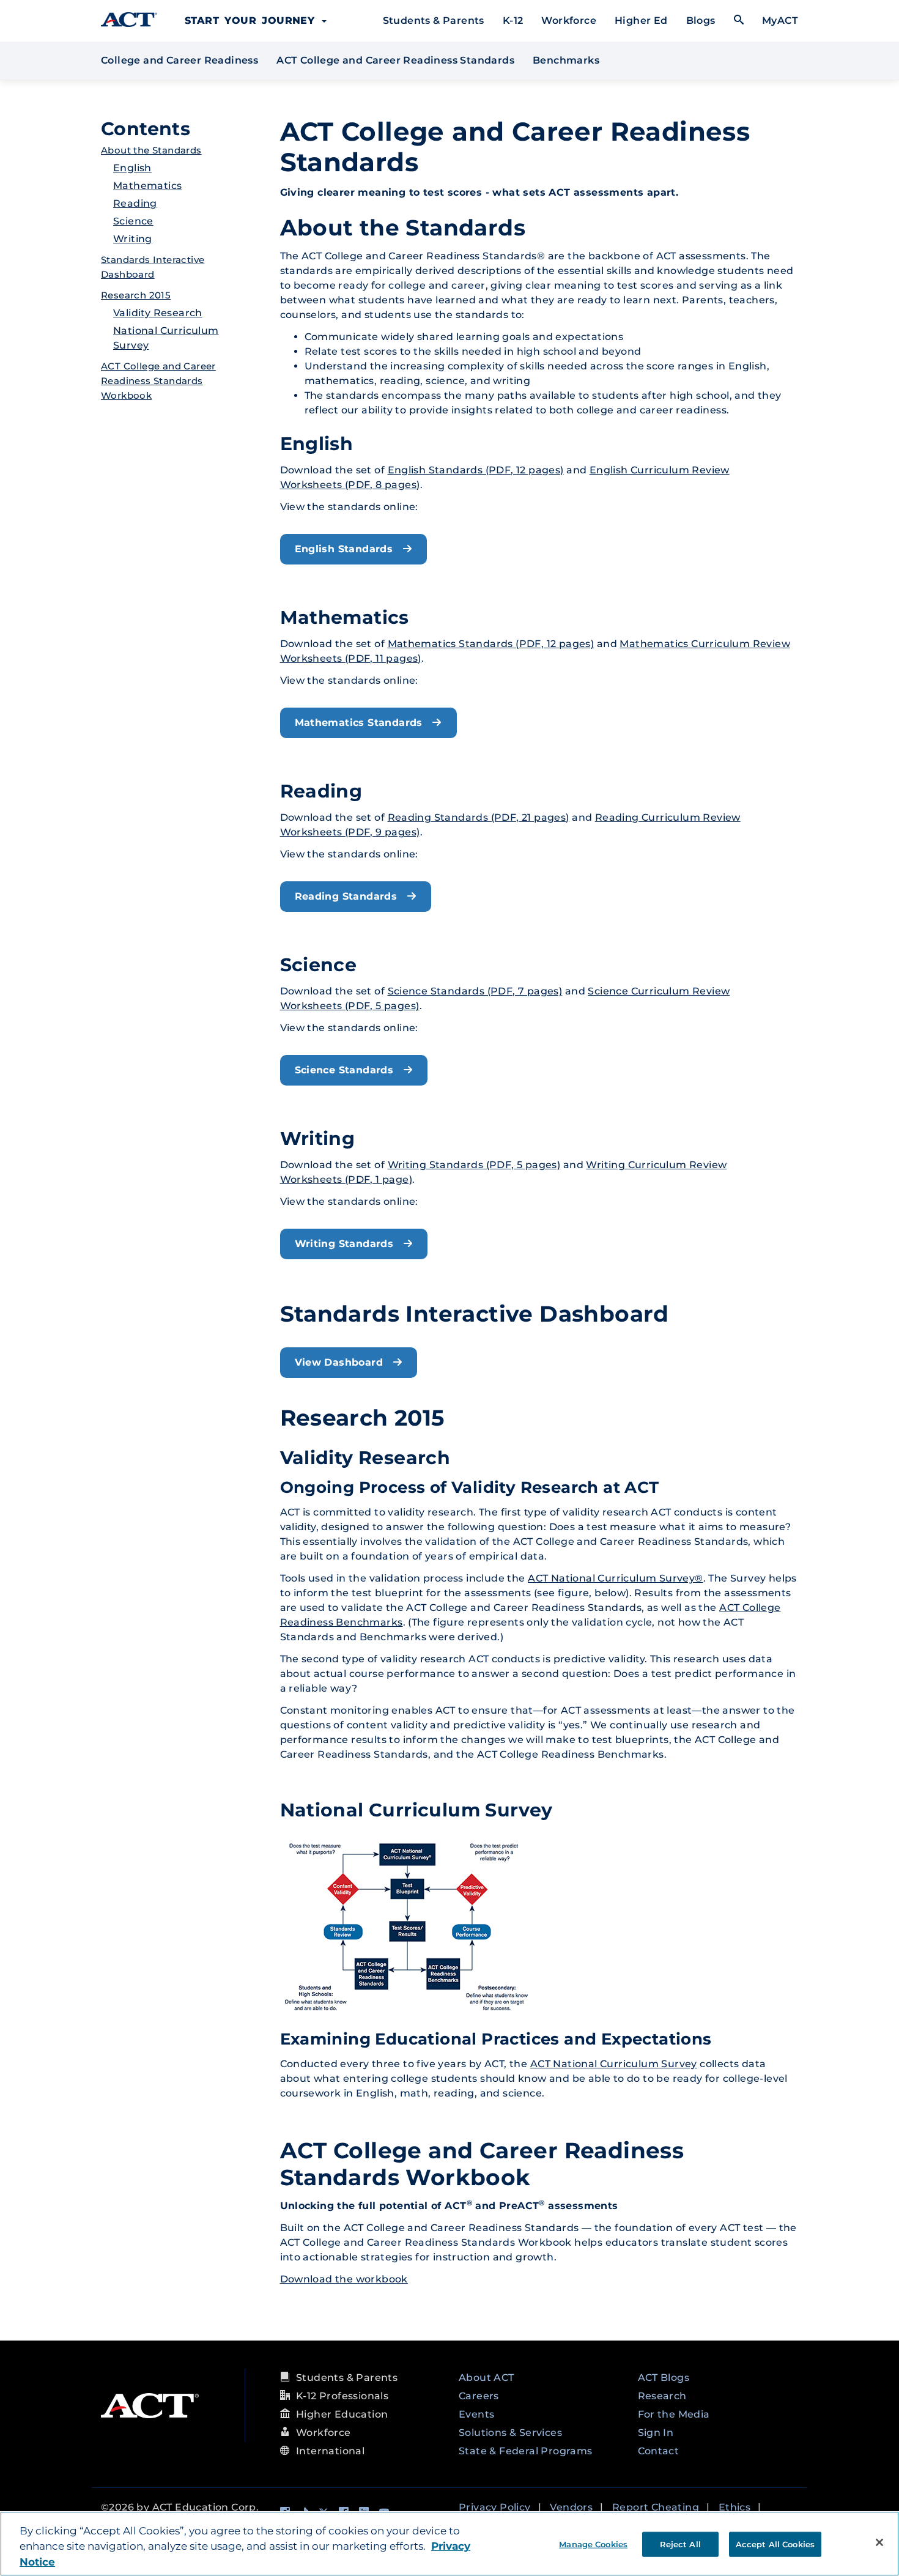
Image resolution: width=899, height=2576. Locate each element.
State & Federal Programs (526, 2451)
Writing (133, 239)
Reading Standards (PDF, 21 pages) (479, 817)
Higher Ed (641, 20)
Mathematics (147, 186)
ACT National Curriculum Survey (614, 2064)
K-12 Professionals (342, 2396)
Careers (479, 2396)
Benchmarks (566, 60)
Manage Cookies (593, 2544)
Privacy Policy (495, 2507)
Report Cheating (656, 2507)
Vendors (571, 2507)
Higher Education (342, 2414)
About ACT (486, 2378)
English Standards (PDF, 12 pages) (476, 470)
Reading (135, 203)
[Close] (879, 2542)
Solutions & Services (510, 2433)
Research (662, 2396)
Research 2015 (136, 295)
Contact (659, 2451)
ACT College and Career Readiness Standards (397, 60)
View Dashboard (341, 1362)
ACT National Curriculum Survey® (615, 1578)
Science (133, 221)
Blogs (701, 20)
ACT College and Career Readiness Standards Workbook (158, 381)
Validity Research (158, 313)
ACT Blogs (664, 2378)
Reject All (680, 2544)
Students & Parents (434, 20)
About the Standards (151, 150)
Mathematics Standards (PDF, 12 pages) (491, 644)
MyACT (780, 20)
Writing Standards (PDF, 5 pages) (474, 1165)
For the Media (674, 2414)
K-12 (513, 20)
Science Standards (346, 1070)
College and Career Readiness (179, 60)
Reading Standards (348, 896)
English (132, 168)
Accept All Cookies (775, 2544)
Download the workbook (344, 2279)
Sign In (656, 2433)
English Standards (346, 549)
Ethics (734, 2507)
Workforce (569, 20)
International (330, 2451)
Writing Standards (346, 1244)
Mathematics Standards (361, 723)
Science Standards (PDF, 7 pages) (475, 991)
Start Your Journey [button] (253, 20)
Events (476, 2414)
